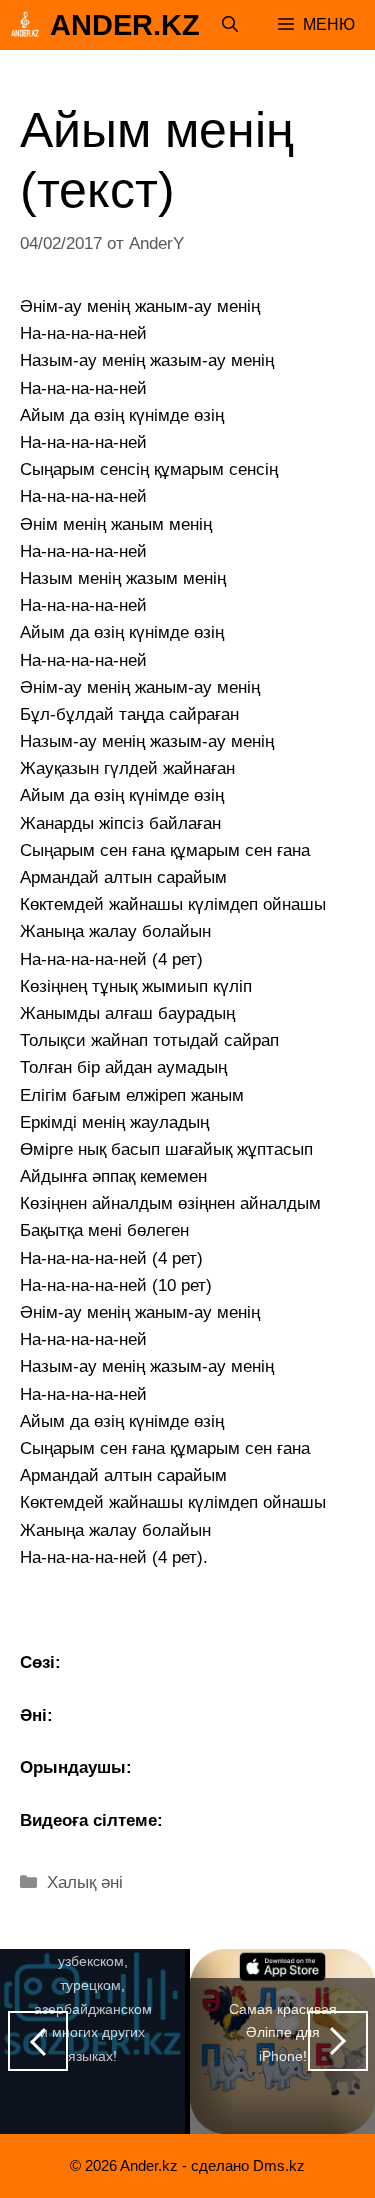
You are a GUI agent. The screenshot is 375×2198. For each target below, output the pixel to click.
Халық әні (85, 1882)
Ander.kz (125, 25)
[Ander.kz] (25, 25)
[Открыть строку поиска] (230, 25)
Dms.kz (279, 2165)
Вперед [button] (338, 2041)
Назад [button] (38, 2041)
